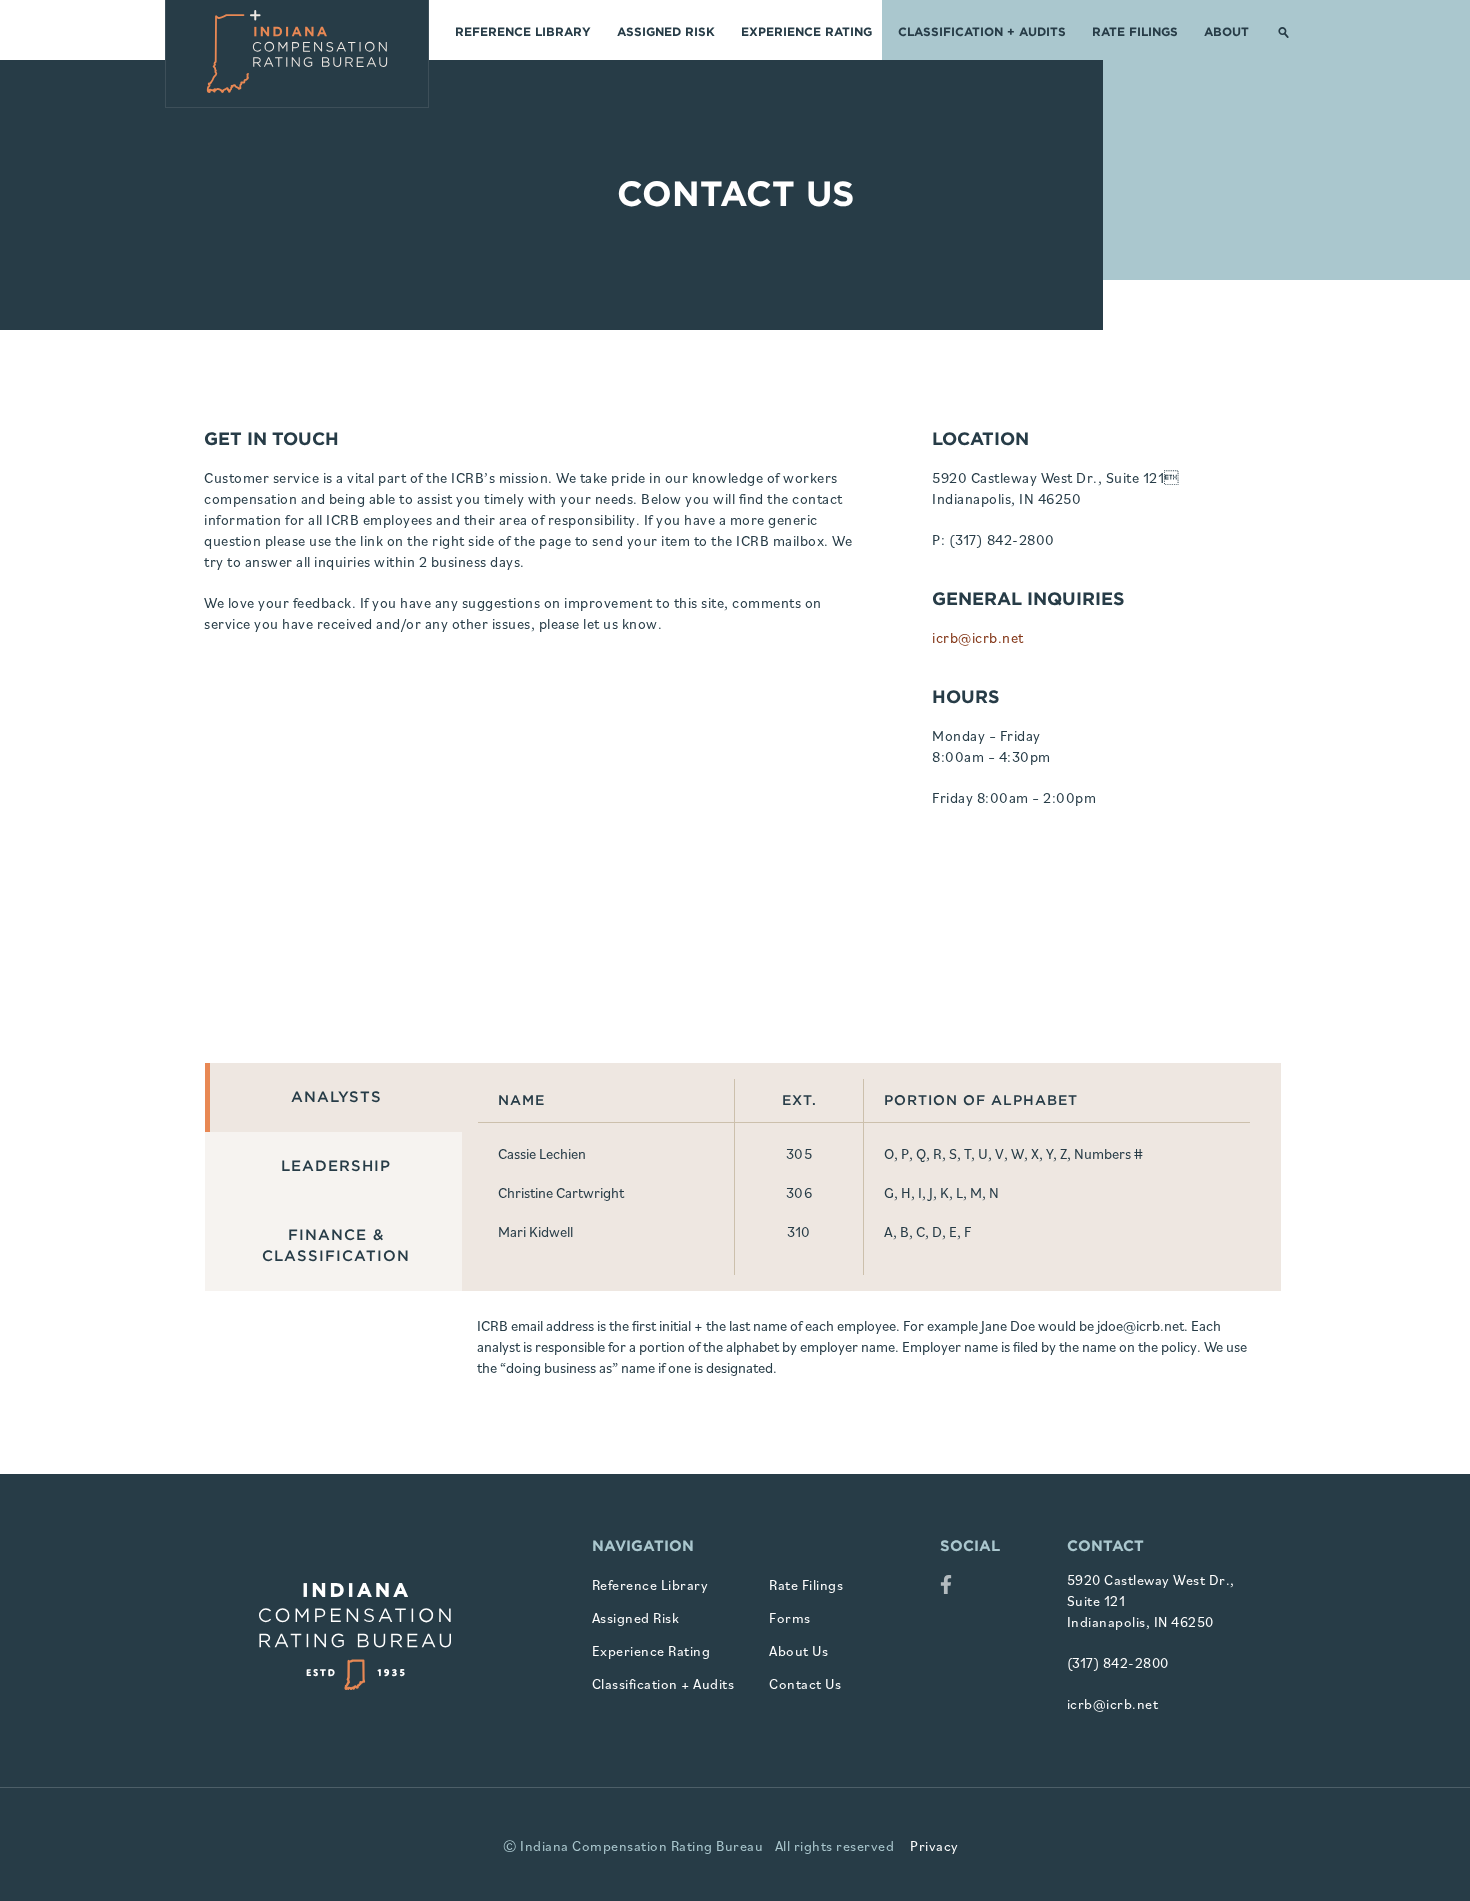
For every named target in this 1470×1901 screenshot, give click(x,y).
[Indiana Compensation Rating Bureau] (297, 54)
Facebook (946, 1587)
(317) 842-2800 (1002, 539)
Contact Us (805, 1684)
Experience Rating (806, 31)
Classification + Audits (982, 31)
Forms (790, 1618)
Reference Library (523, 31)
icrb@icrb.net (978, 637)
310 (799, 1231)
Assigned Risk (666, 31)
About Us (798, 1651)
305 (799, 1153)
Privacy (934, 1846)
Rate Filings (1135, 31)
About (1226, 31)
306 (799, 1192)
